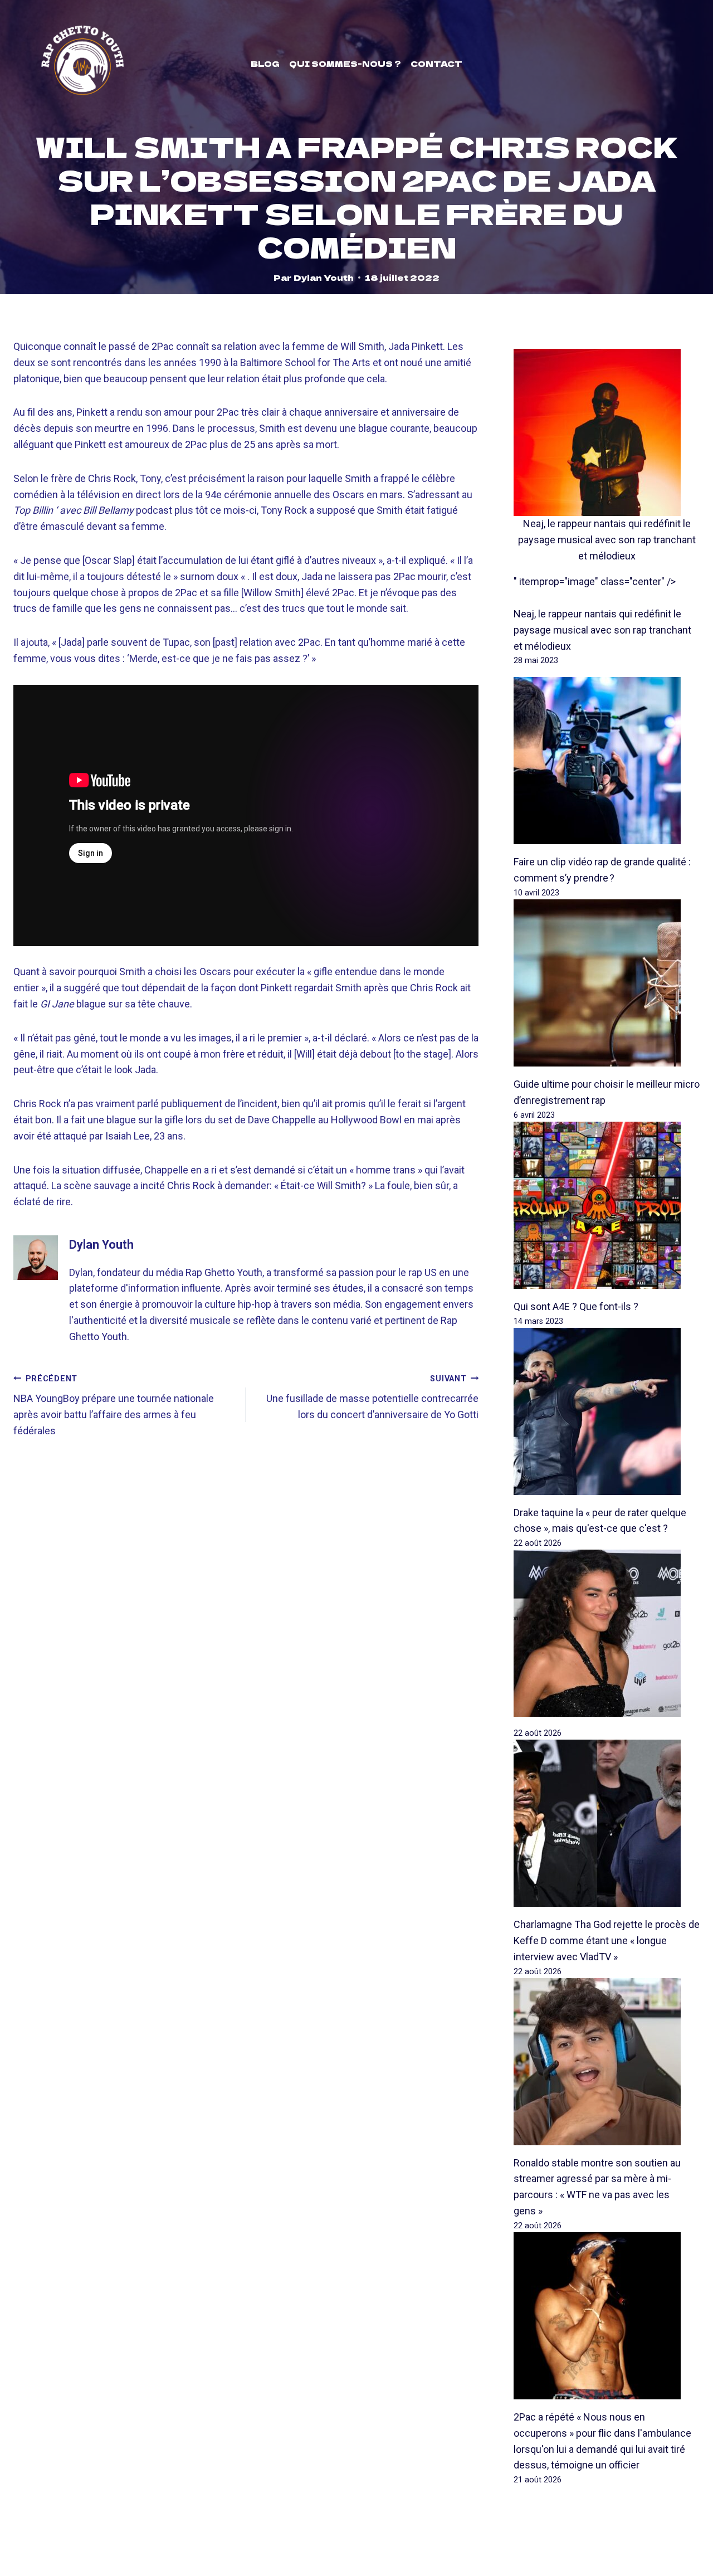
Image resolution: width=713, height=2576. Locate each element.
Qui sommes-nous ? (345, 64)
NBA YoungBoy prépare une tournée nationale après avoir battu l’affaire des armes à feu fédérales (114, 1405)
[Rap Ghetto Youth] (82, 64)
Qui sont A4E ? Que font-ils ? (576, 1306)
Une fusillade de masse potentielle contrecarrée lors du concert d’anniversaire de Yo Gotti (372, 1397)
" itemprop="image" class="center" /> (595, 581)
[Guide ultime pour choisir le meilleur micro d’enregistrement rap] (607, 983)
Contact (436, 64)
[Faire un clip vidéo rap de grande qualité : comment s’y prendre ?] (607, 761)
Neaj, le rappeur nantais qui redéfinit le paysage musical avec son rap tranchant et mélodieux (607, 540)
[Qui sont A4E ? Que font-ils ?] (607, 1205)
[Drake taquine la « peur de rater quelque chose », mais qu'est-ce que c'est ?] (607, 1411)
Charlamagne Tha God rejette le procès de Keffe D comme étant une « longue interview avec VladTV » (607, 1940)
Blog (265, 64)
